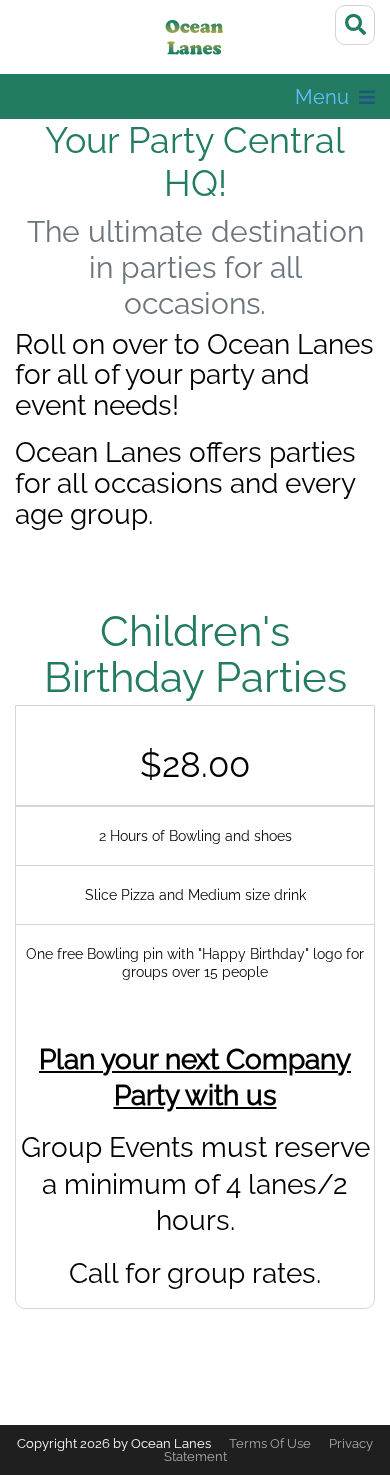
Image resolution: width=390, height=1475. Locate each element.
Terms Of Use (270, 1443)
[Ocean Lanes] (195, 40)
